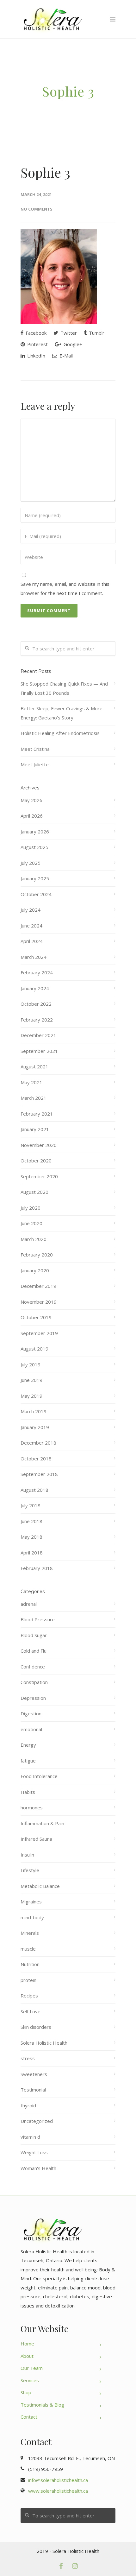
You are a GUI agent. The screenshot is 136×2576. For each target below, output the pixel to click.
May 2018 (31, 1537)
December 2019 (38, 1286)
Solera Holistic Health (44, 2043)
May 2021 (31, 1082)
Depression (33, 1698)
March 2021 (34, 1098)
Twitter (68, 333)
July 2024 (31, 910)
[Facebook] (61, 2566)
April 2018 (32, 1553)
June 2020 (31, 1223)
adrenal (29, 1604)
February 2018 (37, 1568)
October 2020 (36, 1161)
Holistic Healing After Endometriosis (60, 733)
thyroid (28, 2105)
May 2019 (31, 1396)
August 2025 (34, 847)
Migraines (31, 1902)
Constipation (34, 1682)
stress (28, 2058)
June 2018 (31, 1521)
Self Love (31, 2011)
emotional (31, 1729)
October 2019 (36, 1317)
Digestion (31, 1713)
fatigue (28, 1761)
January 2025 (35, 878)
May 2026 (31, 800)
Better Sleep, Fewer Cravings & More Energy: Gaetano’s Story (62, 713)
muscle (28, 1949)
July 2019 (31, 1364)
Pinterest (37, 344)
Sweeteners (34, 2074)
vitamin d (30, 2137)
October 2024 (36, 894)
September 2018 (39, 1474)
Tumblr (96, 333)
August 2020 (34, 1192)
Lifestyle (30, 1870)
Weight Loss (34, 2152)
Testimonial (33, 2090)
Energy (28, 1745)
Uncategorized (37, 2121)
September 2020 (39, 1176)
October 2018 (36, 1459)
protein (28, 1980)
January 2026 (35, 832)
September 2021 (39, 1051)
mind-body (32, 1917)
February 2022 (37, 1020)
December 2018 (38, 1443)
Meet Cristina (35, 749)
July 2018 (31, 1505)
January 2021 (35, 1129)
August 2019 (34, 1349)
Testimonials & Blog (42, 2405)
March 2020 (34, 1239)
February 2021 (37, 1114)
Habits (28, 1792)
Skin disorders (36, 2027)
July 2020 (31, 1208)
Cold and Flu (34, 1651)
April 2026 (32, 816)
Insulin (27, 1855)
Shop (26, 2392)
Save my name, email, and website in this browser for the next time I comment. (65, 589)
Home (27, 2344)
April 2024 (32, 941)
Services (30, 2380)
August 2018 (34, 1490)
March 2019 (34, 1411)
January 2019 (35, 1427)
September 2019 (39, 1333)
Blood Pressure (38, 1619)
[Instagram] (75, 2566)
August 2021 (34, 1066)
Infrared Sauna (36, 1839)
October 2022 (36, 1004)
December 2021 (38, 1035)
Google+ (72, 344)
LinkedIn (36, 356)
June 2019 (31, 1380)
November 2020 (39, 1145)
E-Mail (65, 356)
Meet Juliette (35, 764)
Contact (29, 2417)
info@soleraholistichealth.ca (58, 2480)
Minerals (30, 1933)
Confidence (33, 1667)
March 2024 (34, 957)
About (27, 2356)
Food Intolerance (39, 1776)
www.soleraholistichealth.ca (58, 2491)
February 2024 (37, 972)
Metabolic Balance (40, 1886)
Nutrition (30, 1964)
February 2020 (37, 1255)
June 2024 (31, 926)
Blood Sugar (34, 1635)
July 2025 (31, 863)
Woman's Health (38, 2168)
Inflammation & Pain (42, 1823)
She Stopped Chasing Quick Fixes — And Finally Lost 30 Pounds (64, 688)
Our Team (32, 2368)
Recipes (29, 1996)
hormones (32, 1807)
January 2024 (35, 988)
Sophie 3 (45, 172)
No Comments (37, 209)
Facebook (35, 333)
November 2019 (39, 1302)
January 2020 (35, 1270)
